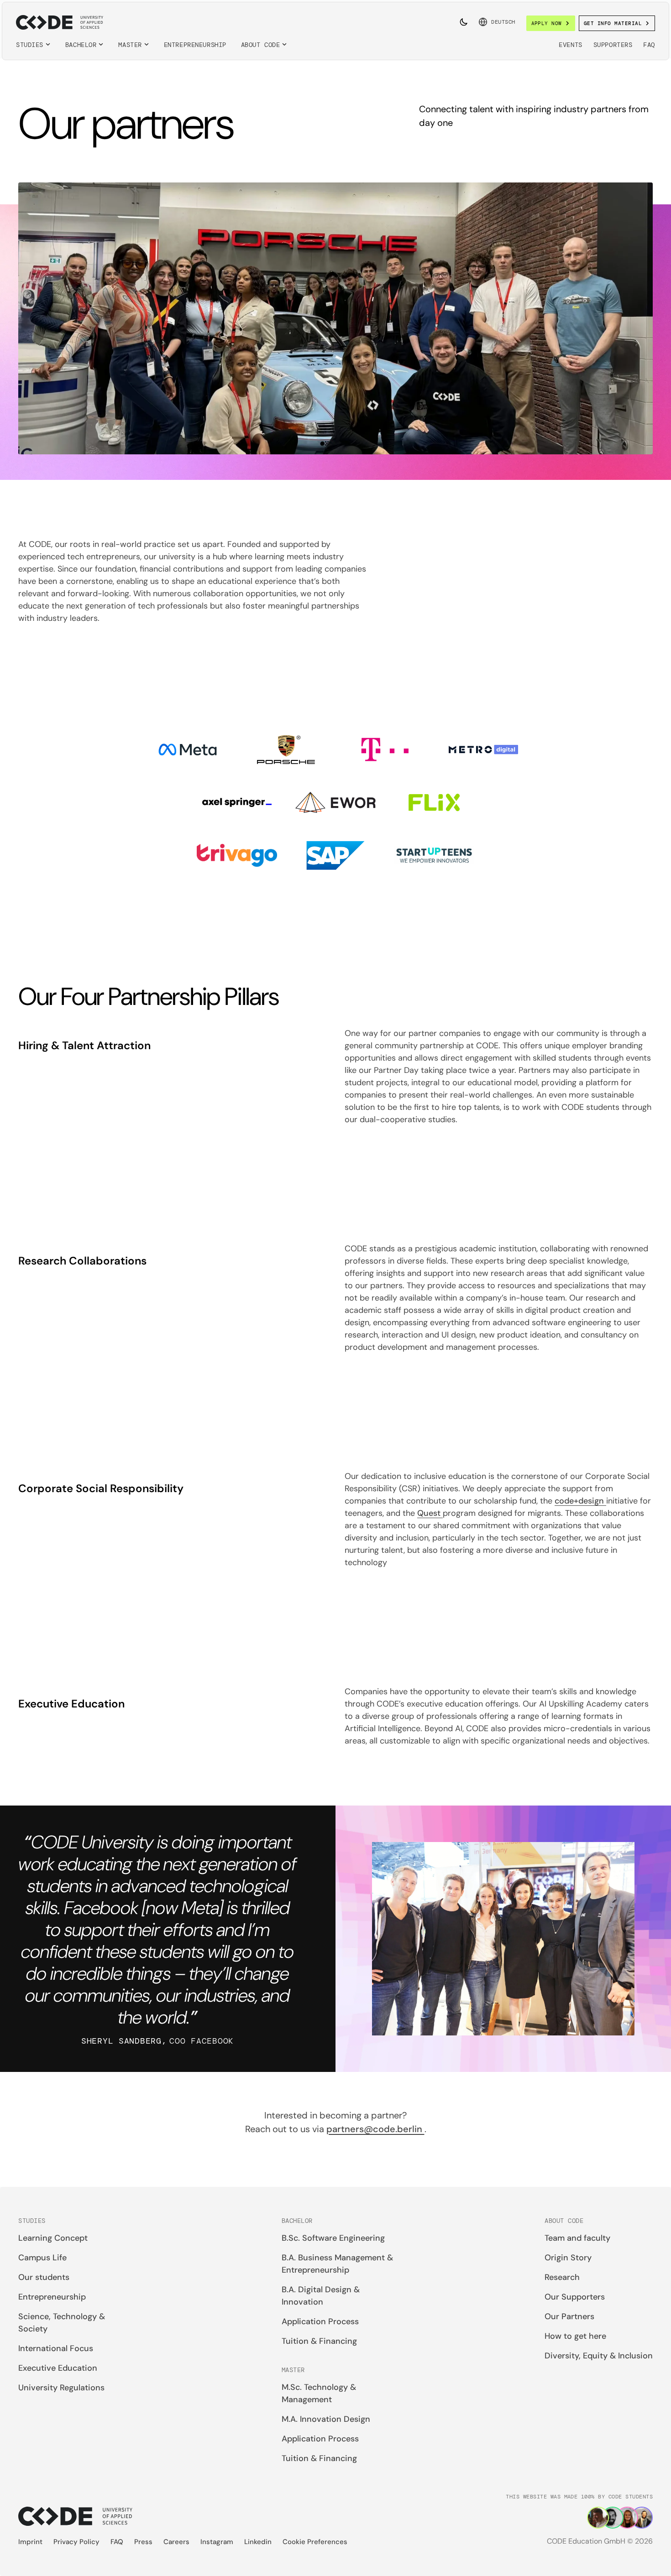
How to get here (575, 2336)
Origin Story (568, 2258)
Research (562, 2277)
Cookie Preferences (315, 2542)
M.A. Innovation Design (326, 2419)
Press (143, 2542)
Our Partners (569, 2316)
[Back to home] (60, 22)
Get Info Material (613, 23)
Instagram (217, 2542)
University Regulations (61, 2388)
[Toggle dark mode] (464, 22)
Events (570, 45)
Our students (44, 2277)
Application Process (320, 2321)
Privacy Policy (76, 2542)
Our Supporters (575, 2297)
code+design (580, 1501)
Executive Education (58, 2368)
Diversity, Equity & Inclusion (599, 2356)
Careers (176, 2542)
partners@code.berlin (375, 2129)
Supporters (613, 45)
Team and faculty (577, 2238)
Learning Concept (53, 2238)
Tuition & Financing (319, 2341)
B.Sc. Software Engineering (333, 2238)
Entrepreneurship (195, 45)
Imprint (30, 2542)
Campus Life (42, 2258)
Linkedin (258, 2542)
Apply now (547, 23)
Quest (430, 1513)
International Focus (56, 2348)
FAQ (649, 45)
